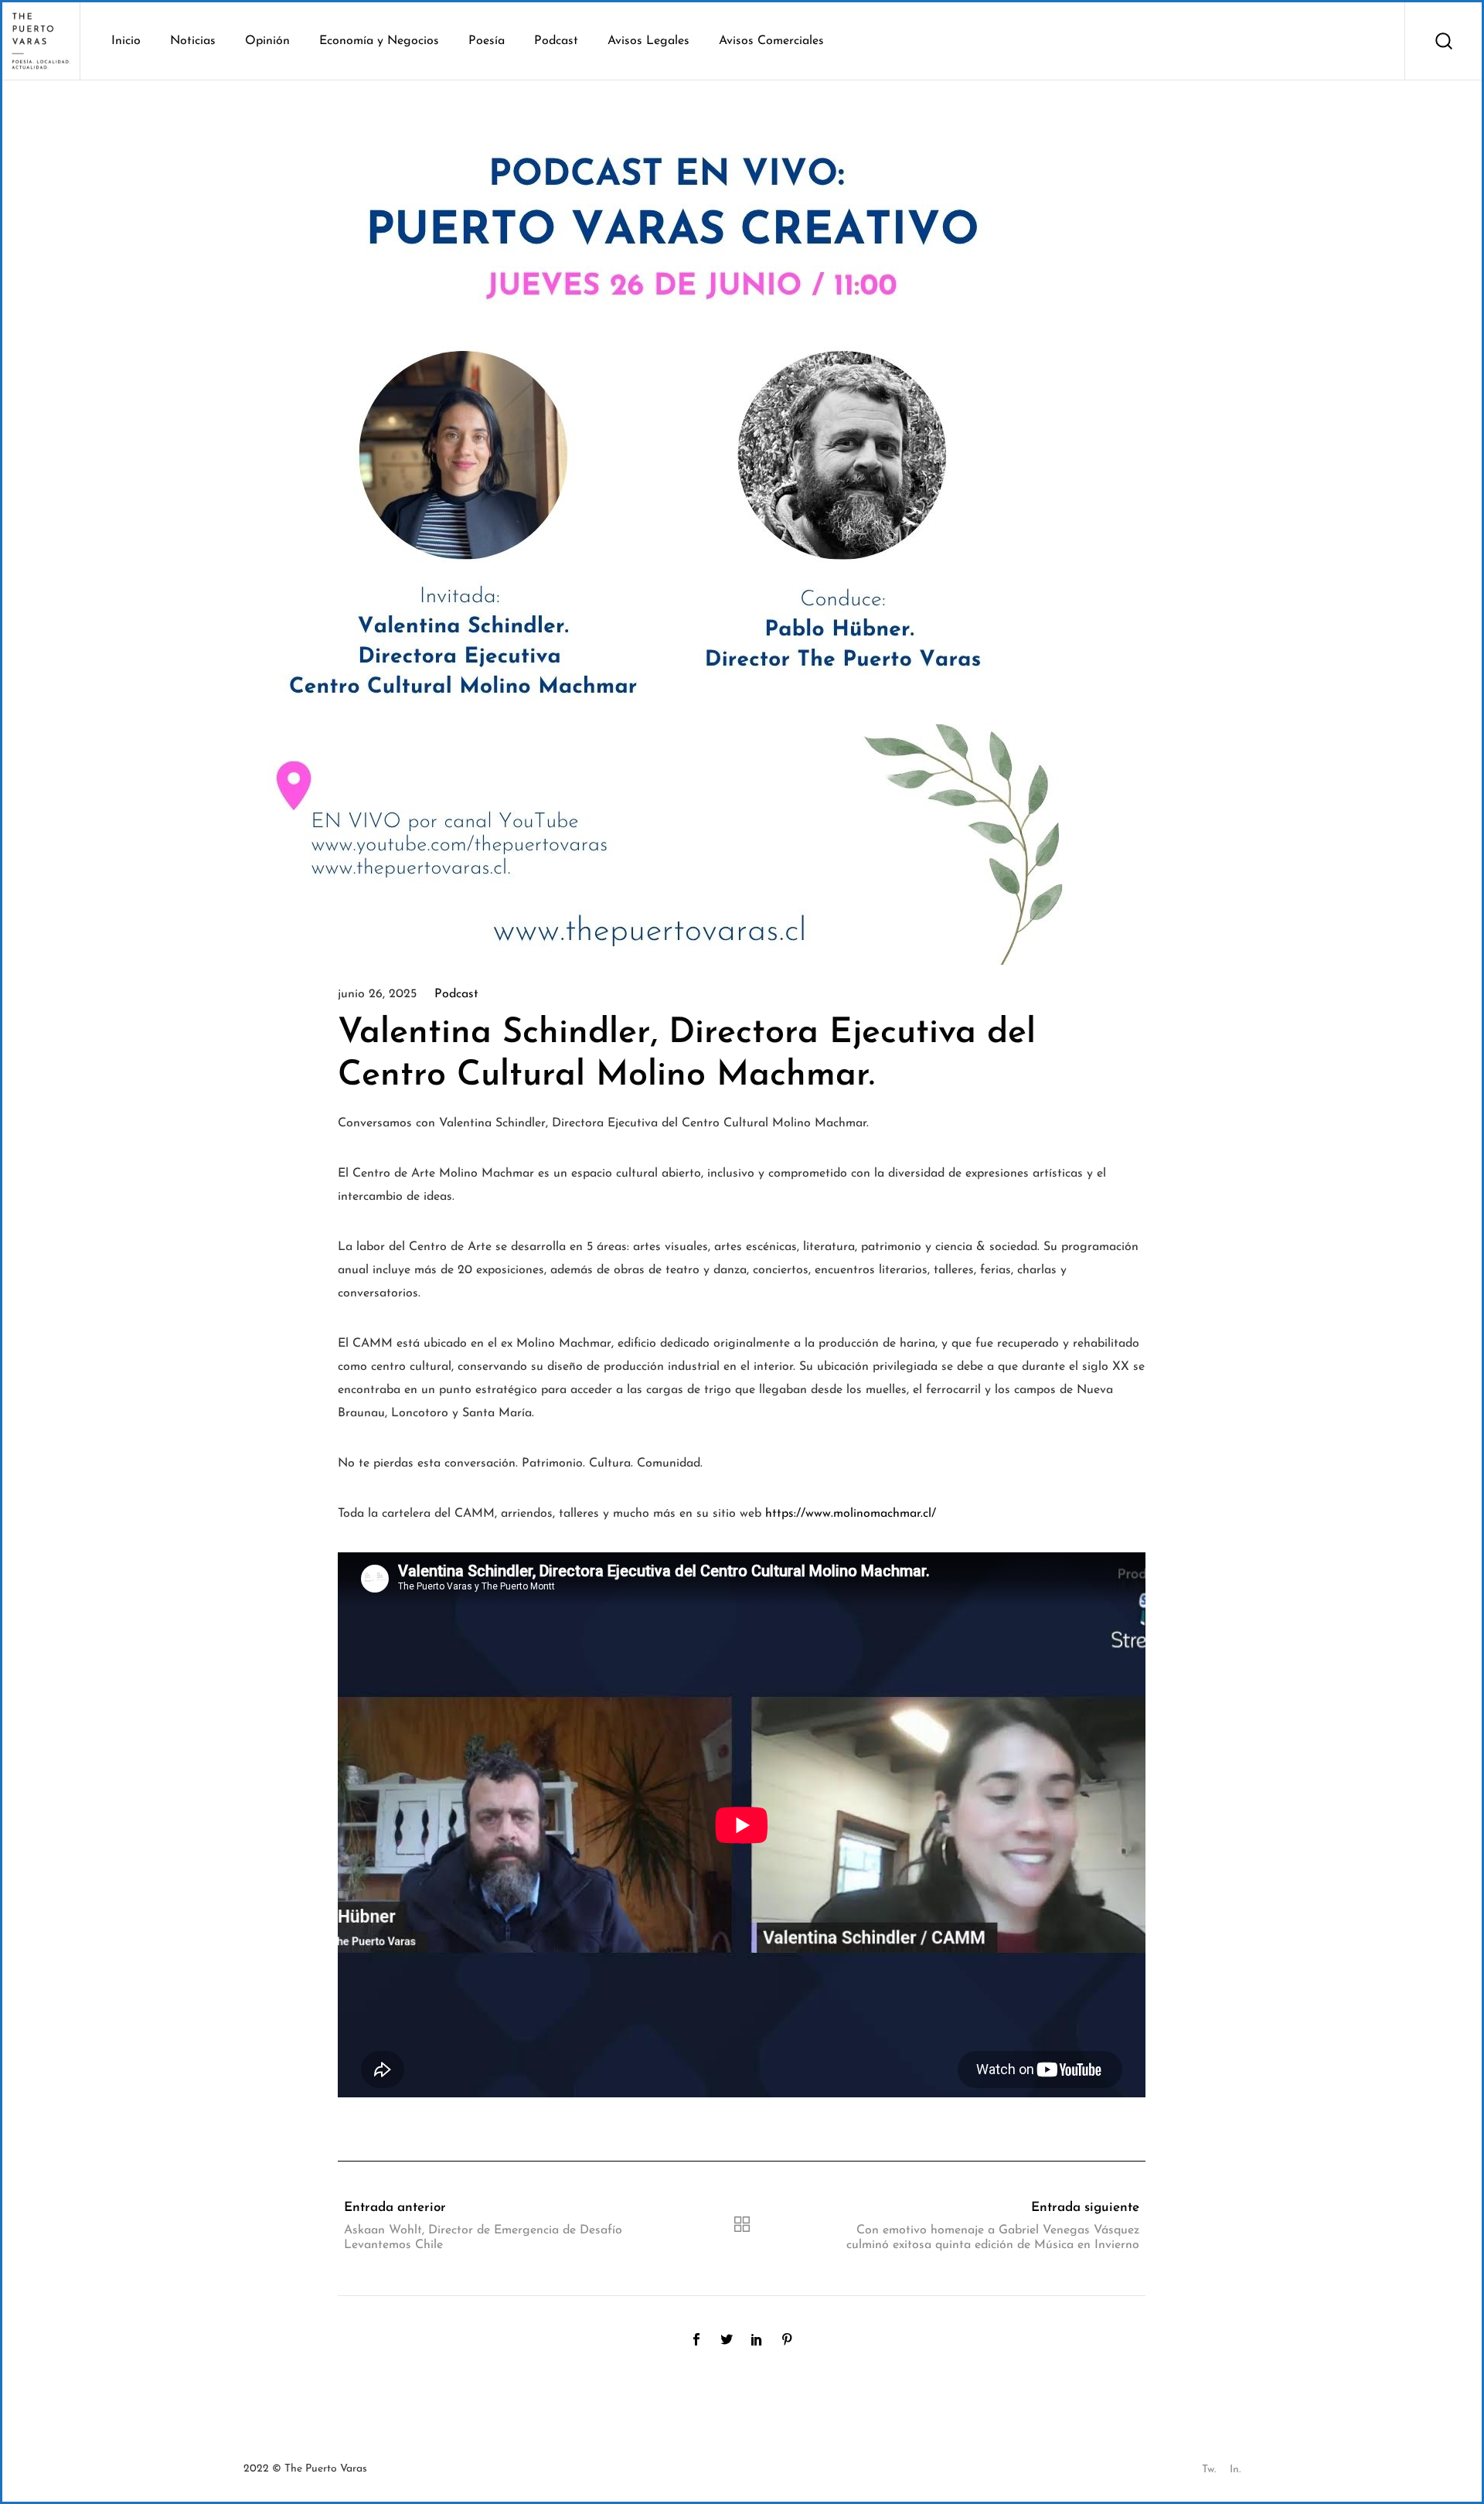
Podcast (456, 994)
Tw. (1209, 2470)
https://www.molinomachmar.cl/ (851, 1514)
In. (1235, 2470)
